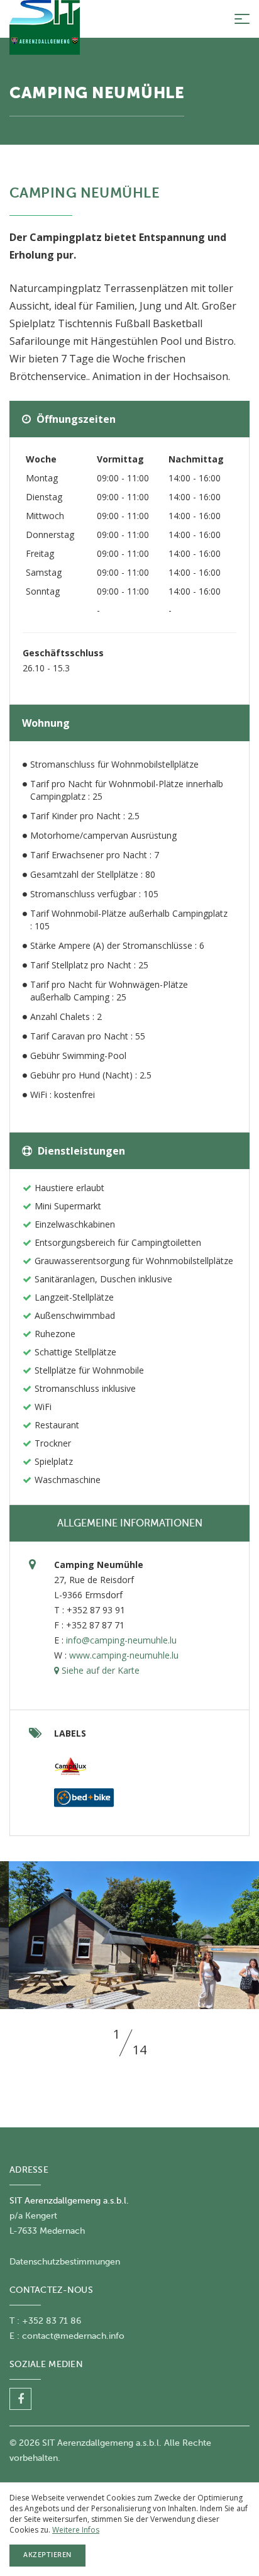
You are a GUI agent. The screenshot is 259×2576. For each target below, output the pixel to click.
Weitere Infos (76, 2530)
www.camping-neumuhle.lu (124, 1655)
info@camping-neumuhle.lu (121, 1640)
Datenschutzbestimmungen (65, 2262)
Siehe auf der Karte (99, 1670)
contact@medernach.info (73, 2336)
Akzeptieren (47, 2555)
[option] (129, 1935)
